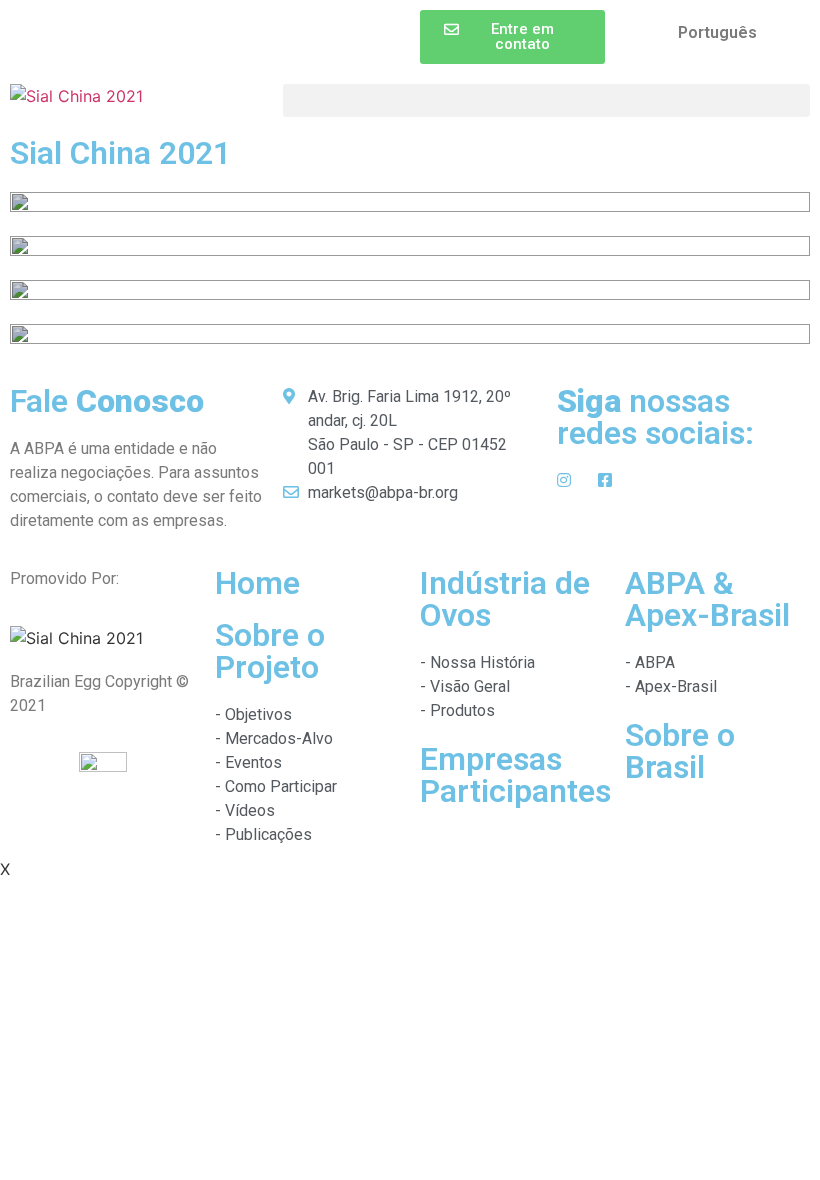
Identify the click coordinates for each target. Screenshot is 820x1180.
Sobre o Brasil (680, 751)
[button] (512, 37)
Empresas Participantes (515, 775)
